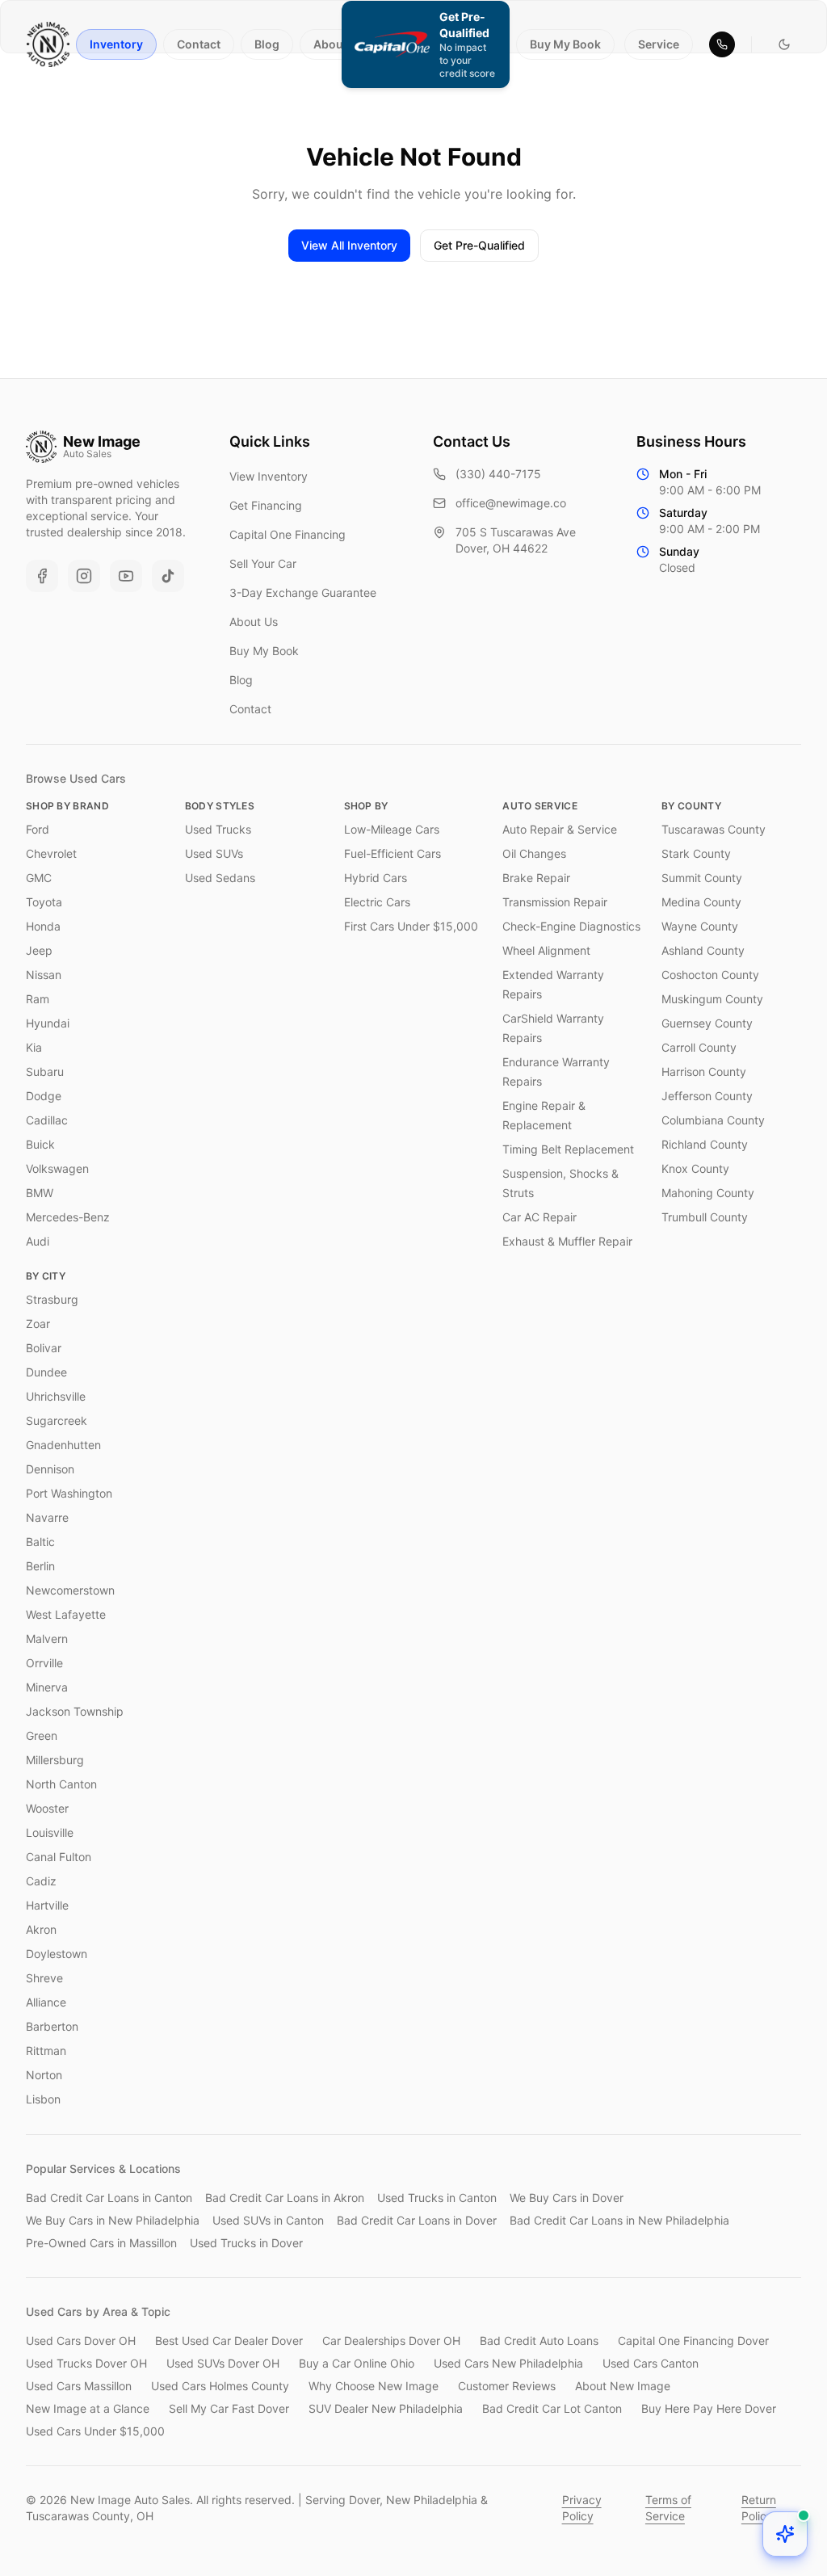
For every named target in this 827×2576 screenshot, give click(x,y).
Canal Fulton (59, 1857)
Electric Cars (377, 902)
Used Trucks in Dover (246, 2243)
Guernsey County (707, 1023)
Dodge (44, 1096)
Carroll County (699, 1047)
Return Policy (759, 2508)
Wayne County (700, 926)
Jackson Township (75, 1711)
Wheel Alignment (546, 950)
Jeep (39, 950)
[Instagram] (84, 576)
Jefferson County (707, 1096)
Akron (41, 1929)
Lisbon (43, 2099)
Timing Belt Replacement (568, 1149)
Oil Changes (534, 853)
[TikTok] (168, 576)
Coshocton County (710, 975)
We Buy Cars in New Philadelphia (113, 2220)
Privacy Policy (582, 2508)
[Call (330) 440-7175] (722, 44)
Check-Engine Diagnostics (571, 926)
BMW (40, 1193)
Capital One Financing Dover (693, 2341)
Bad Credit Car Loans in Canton (109, 2198)
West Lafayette (66, 1614)
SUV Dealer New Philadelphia (386, 2408)
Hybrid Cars (376, 878)
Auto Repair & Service (560, 829)
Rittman (46, 2051)
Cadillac (47, 1120)
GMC (39, 878)
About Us (339, 44)
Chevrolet (51, 853)
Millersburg (55, 1760)
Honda (43, 926)
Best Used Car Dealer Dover (229, 2341)
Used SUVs (214, 853)
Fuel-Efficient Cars (393, 853)
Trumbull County (705, 1217)
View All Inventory (349, 245)
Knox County (695, 1168)
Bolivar (44, 1348)
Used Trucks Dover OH (86, 2363)
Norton (44, 2075)
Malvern (47, 1639)
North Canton (61, 1784)
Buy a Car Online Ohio (357, 2363)
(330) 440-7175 (498, 474)
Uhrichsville (56, 1396)
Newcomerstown (70, 1590)
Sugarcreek (57, 1420)
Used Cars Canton (651, 2363)
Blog (267, 44)
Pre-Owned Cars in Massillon (101, 2243)
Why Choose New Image (374, 2386)
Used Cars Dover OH (81, 2341)
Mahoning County (708, 1193)
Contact (199, 44)
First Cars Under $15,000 (411, 926)
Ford (38, 829)
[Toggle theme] (784, 44)
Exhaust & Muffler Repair (567, 1241)
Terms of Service (668, 2508)
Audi (38, 1241)
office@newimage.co (511, 503)
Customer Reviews (507, 2386)
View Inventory (269, 476)
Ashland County (703, 950)
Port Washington (69, 1493)
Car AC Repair (539, 1217)
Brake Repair (536, 878)
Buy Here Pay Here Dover (709, 2408)
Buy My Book (565, 44)
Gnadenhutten (63, 1445)
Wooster (47, 1808)
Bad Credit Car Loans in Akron (285, 2198)
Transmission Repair (555, 902)
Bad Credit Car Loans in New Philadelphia (619, 2220)
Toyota (44, 902)
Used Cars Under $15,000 (95, 2431)
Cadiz (41, 1881)
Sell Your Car (263, 563)
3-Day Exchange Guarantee (303, 593)
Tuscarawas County (714, 829)
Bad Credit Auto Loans (539, 2341)
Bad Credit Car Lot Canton (552, 2408)
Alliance (46, 2002)
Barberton (52, 2026)
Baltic (40, 1542)
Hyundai (48, 1023)
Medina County (701, 902)
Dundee (46, 1372)
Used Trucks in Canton (437, 2198)
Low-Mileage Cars (392, 829)
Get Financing (266, 505)
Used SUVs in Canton (268, 2220)
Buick (40, 1144)
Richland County (705, 1144)
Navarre (47, 1517)
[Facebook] (42, 576)
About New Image (623, 2386)
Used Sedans (220, 878)
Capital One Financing (288, 534)
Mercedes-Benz (68, 1217)
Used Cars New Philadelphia (508, 2363)
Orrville (44, 1663)
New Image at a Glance (88, 2408)
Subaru (45, 1072)
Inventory (116, 44)
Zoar (38, 1324)
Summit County (702, 878)
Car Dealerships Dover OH (391, 2341)
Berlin (40, 1566)
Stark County (696, 853)
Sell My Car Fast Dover (229, 2408)
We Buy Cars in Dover (567, 2198)
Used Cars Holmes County (220, 2386)
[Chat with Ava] (785, 2534)
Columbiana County (713, 1120)
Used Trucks (218, 829)
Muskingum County (712, 999)
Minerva (47, 1687)
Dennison (50, 1469)
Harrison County (704, 1072)
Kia (34, 1047)
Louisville (50, 1832)
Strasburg (52, 1299)
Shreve (44, 1978)
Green (42, 1736)
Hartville (47, 1905)
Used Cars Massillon (79, 2386)
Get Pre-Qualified (479, 245)
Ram (38, 999)
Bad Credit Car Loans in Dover (417, 2220)
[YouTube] (126, 576)
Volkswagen (57, 1168)
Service (659, 44)
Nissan (44, 975)
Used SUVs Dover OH (223, 2363)
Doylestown (57, 1954)
